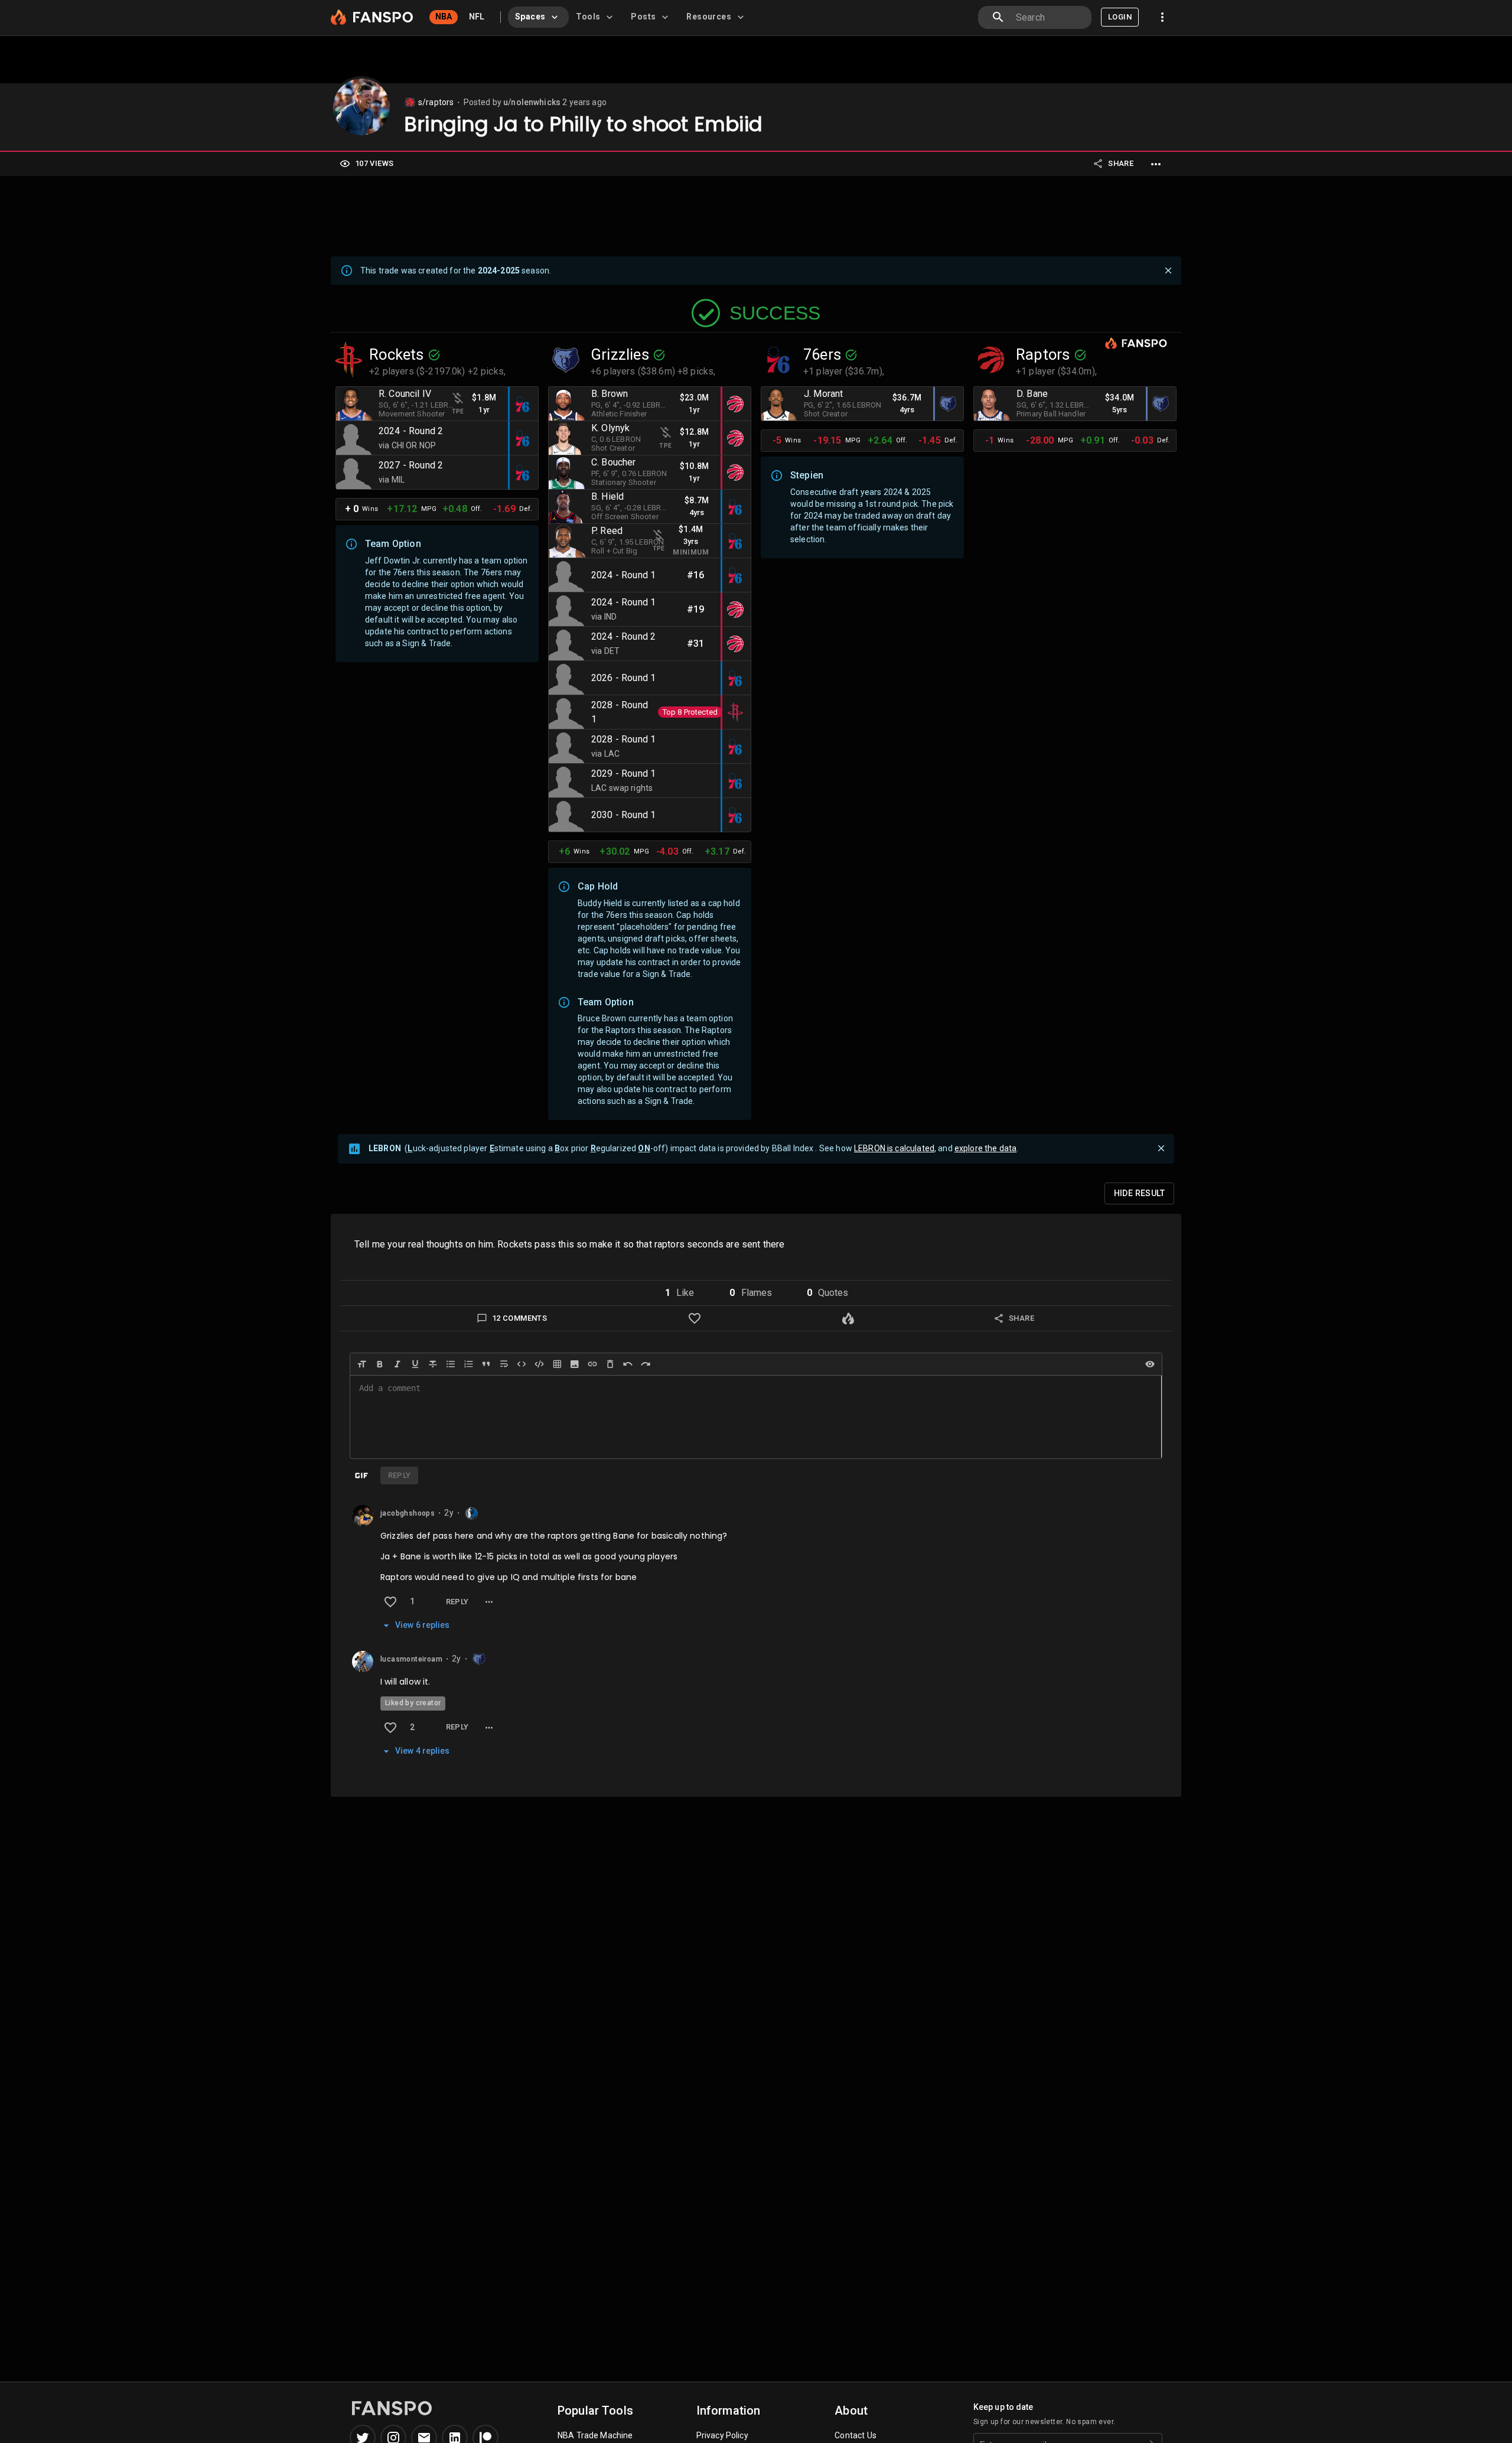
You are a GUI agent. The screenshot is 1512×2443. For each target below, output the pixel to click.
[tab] (538, 17)
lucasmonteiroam (411, 1659)
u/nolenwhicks (532, 102)
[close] (1168, 271)
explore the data (985, 1148)
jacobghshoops (408, 1513)
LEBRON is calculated (894, 1148)
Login (1120, 17)
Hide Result (1139, 1193)
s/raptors (436, 102)
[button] (679, 1293)
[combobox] (1049, 17)
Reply (457, 1602)
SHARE (1121, 163)
